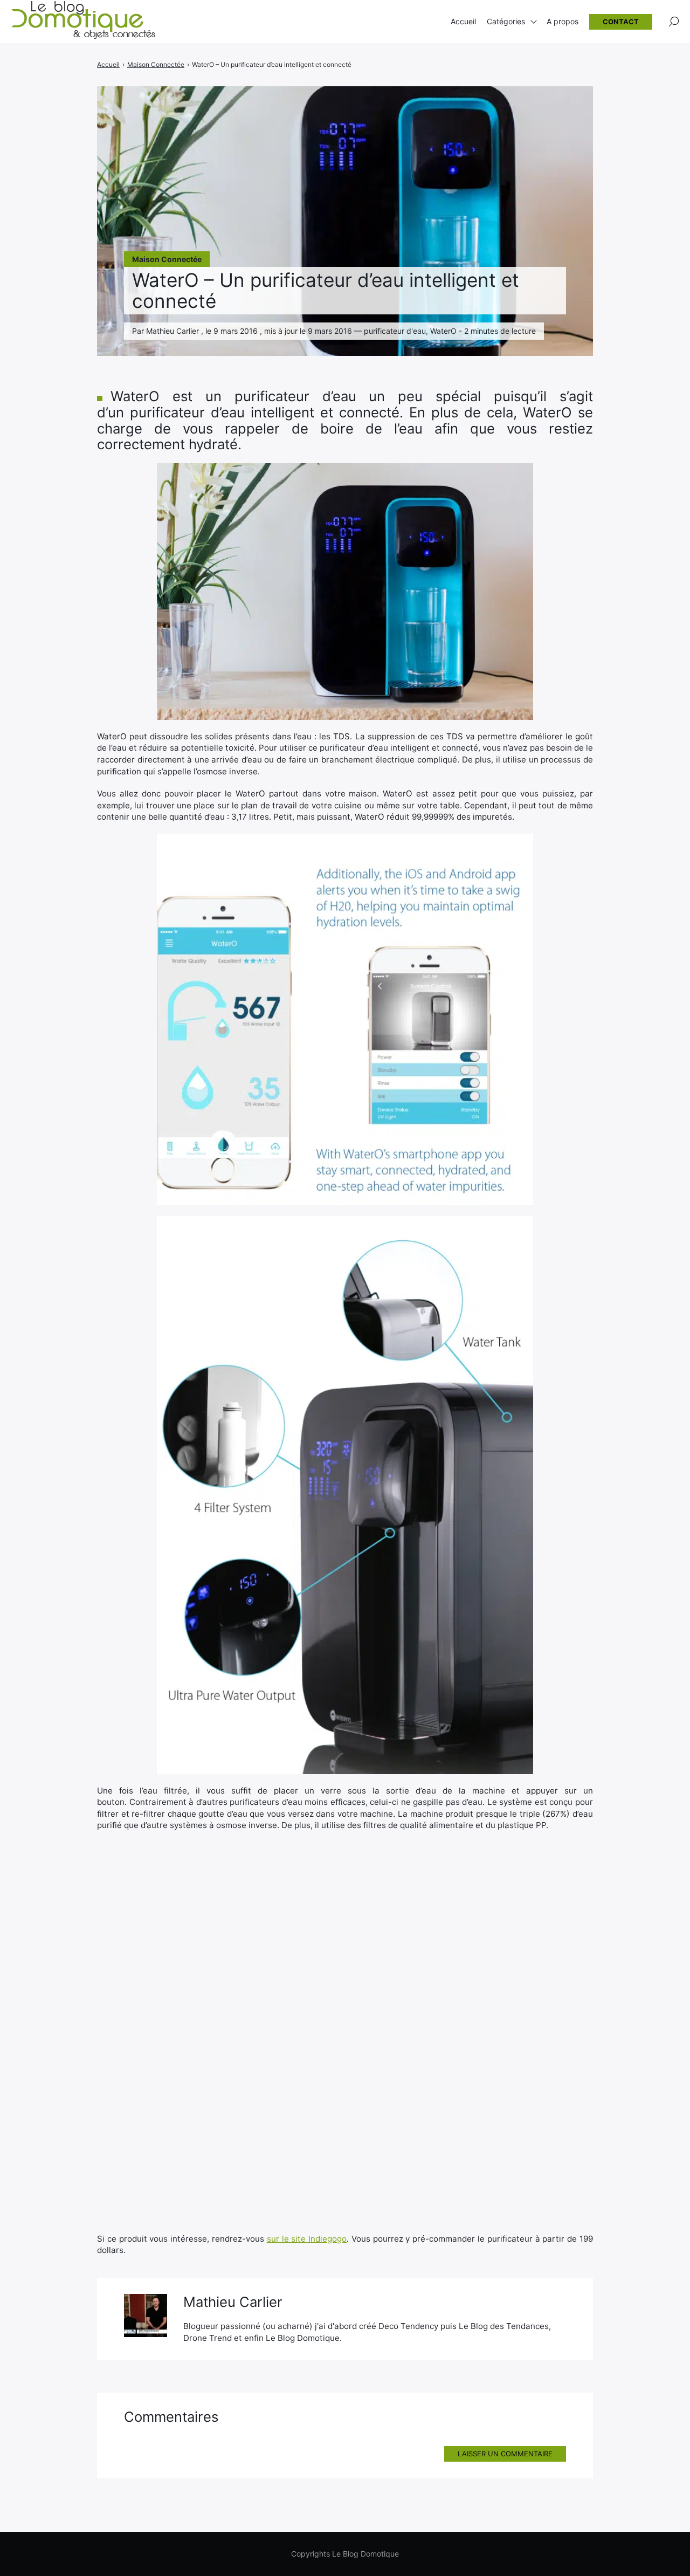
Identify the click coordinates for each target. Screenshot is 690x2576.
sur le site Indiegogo (307, 2239)
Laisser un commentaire (505, 2454)
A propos (563, 21)
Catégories (506, 21)
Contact (621, 22)
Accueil (463, 21)
